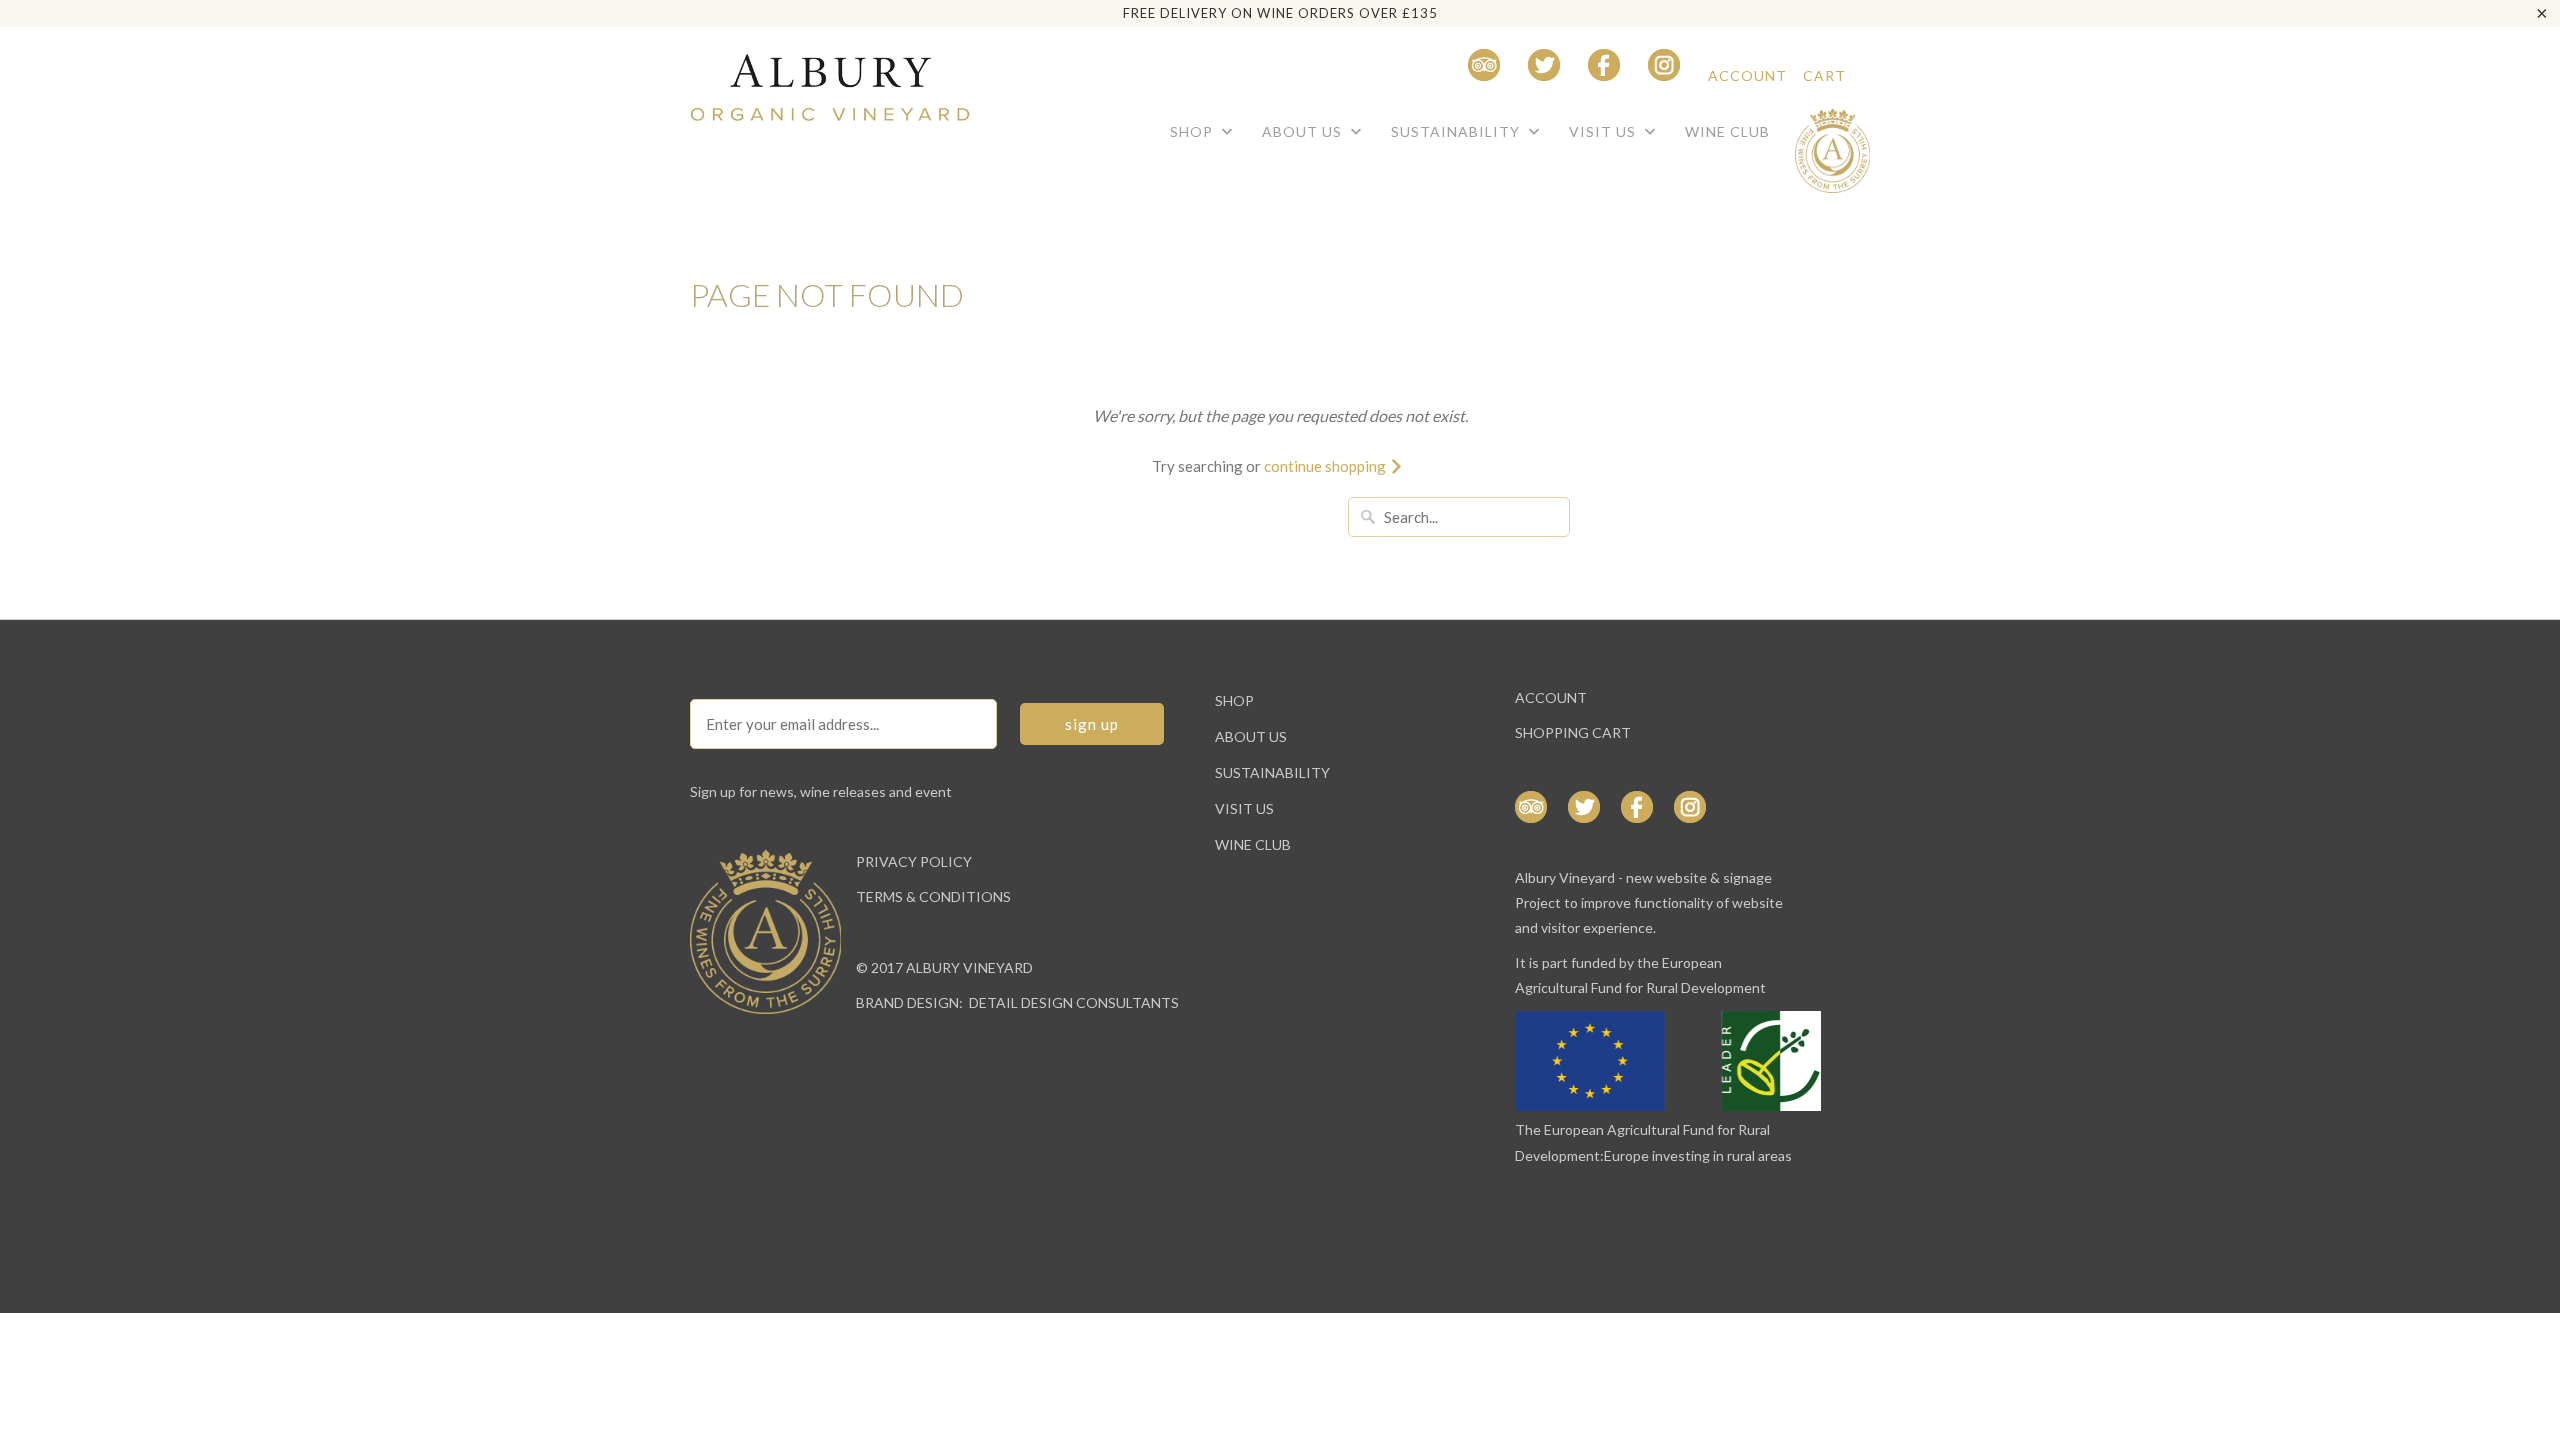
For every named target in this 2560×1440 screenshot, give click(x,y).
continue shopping (1326, 466)
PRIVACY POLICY (914, 861)
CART (1824, 75)
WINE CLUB (1727, 131)
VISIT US (1604, 131)
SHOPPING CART (1573, 732)
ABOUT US (1304, 131)
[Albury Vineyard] (830, 79)
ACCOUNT (1747, 75)
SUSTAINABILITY (1457, 131)
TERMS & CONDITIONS (933, 896)
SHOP (1193, 131)
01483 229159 (1387, 76)
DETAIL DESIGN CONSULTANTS (1074, 1002)
